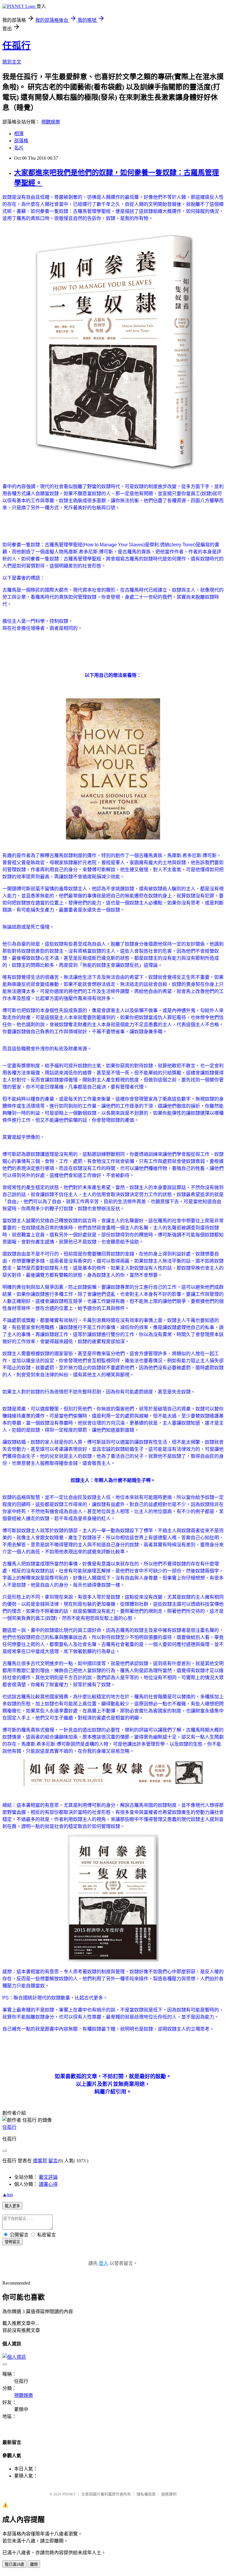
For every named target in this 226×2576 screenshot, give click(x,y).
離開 (34, 2564)
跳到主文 (12, 62)
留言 (53, 2161)
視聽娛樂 (51, 122)
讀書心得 (48, 2184)
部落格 (21, 141)
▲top (8, 2194)
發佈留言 (12, 2242)
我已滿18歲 (14, 2564)
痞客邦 (40, 2161)
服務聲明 (169, 2494)
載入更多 (12, 2206)
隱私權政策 (146, 2494)
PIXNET (69, 2494)
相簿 (19, 134)
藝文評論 (48, 2177)
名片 (19, 148)
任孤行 (16, 46)
